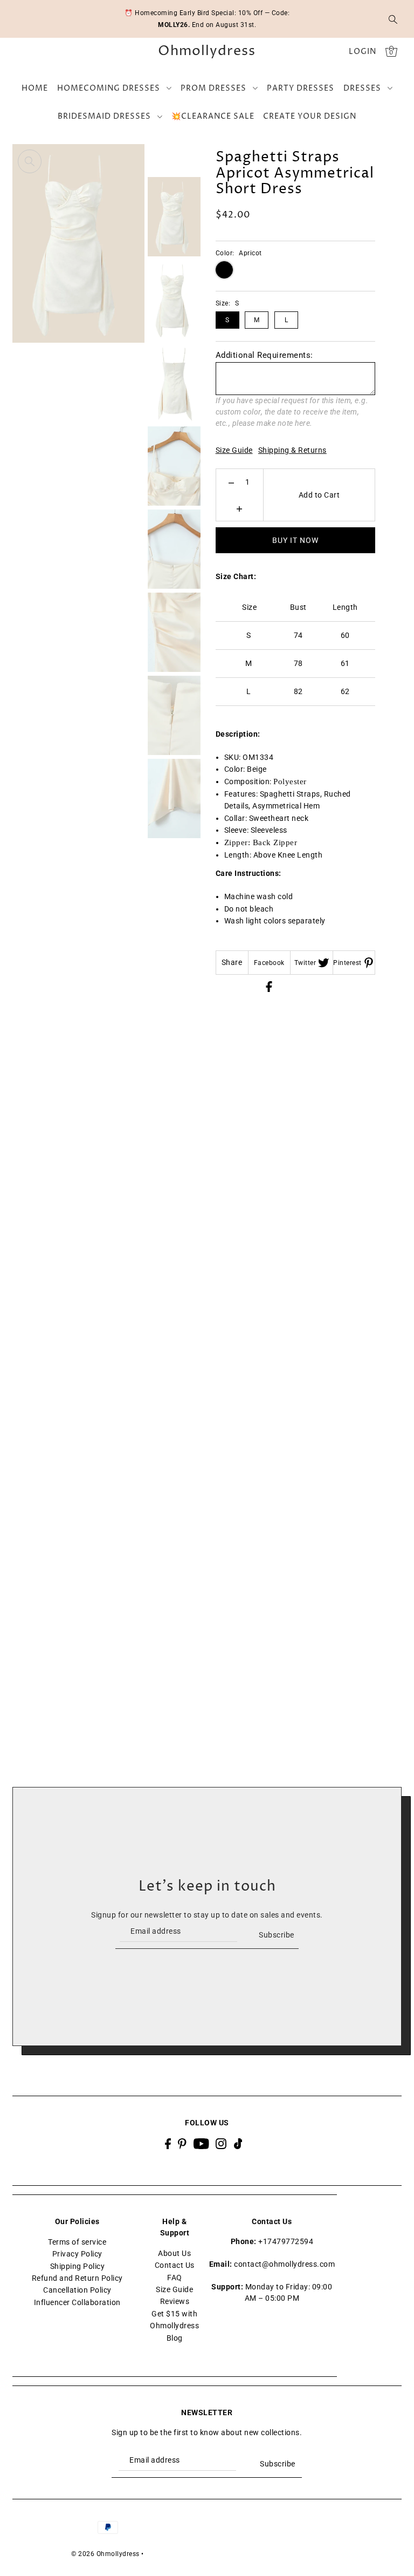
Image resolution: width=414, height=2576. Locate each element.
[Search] (393, 19)
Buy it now (295, 540)
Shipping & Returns (292, 450)
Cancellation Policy (77, 2290)
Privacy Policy (77, 2254)
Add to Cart (319, 495)
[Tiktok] (238, 2143)
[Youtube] (201, 2143)
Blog (175, 2338)
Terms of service (77, 2242)
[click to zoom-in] (30, 161)
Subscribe (277, 1935)
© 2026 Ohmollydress (105, 2554)
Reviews (175, 2301)
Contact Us (175, 2265)
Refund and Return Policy (77, 2278)
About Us (174, 2253)
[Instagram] (221, 2143)
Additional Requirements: (264, 355)
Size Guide (234, 450)
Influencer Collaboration (77, 2302)
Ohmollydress (207, 52)
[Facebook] (168, 2143)
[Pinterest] (182, 2143)
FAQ (175, 2278)
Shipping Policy (78, 2266)
